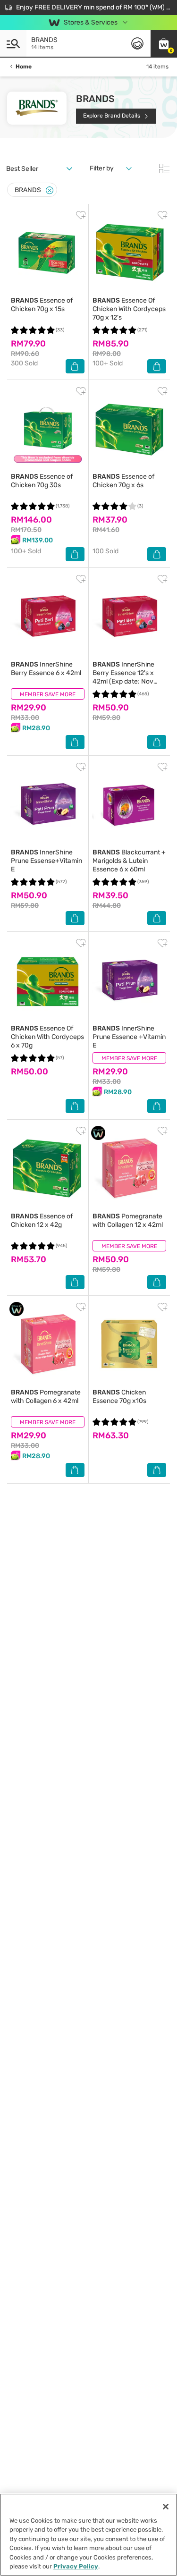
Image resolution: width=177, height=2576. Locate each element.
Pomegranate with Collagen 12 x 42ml (128, 1220)
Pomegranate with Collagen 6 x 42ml (46, 1397)
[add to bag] (75, 366)
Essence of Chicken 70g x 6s (123, 481)
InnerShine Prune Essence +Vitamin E (129, 1037)
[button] (164, 43)
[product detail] (48, 252)
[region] (88, 2535)
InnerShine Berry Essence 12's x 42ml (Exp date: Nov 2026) (123, 677)
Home (24, 67)
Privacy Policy (76, 2566)
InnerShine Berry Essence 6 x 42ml (46, 669)
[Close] (50, 190)
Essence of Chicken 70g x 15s (42, 305)
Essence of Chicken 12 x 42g (42, 1220)
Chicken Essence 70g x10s (119, 1397)
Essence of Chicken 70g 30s (42, 481)
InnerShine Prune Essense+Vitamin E (46, 861)
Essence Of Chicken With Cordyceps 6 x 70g (47, 1037)
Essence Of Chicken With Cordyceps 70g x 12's (129, 309)
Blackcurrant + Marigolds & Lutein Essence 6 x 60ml (129, 861)
